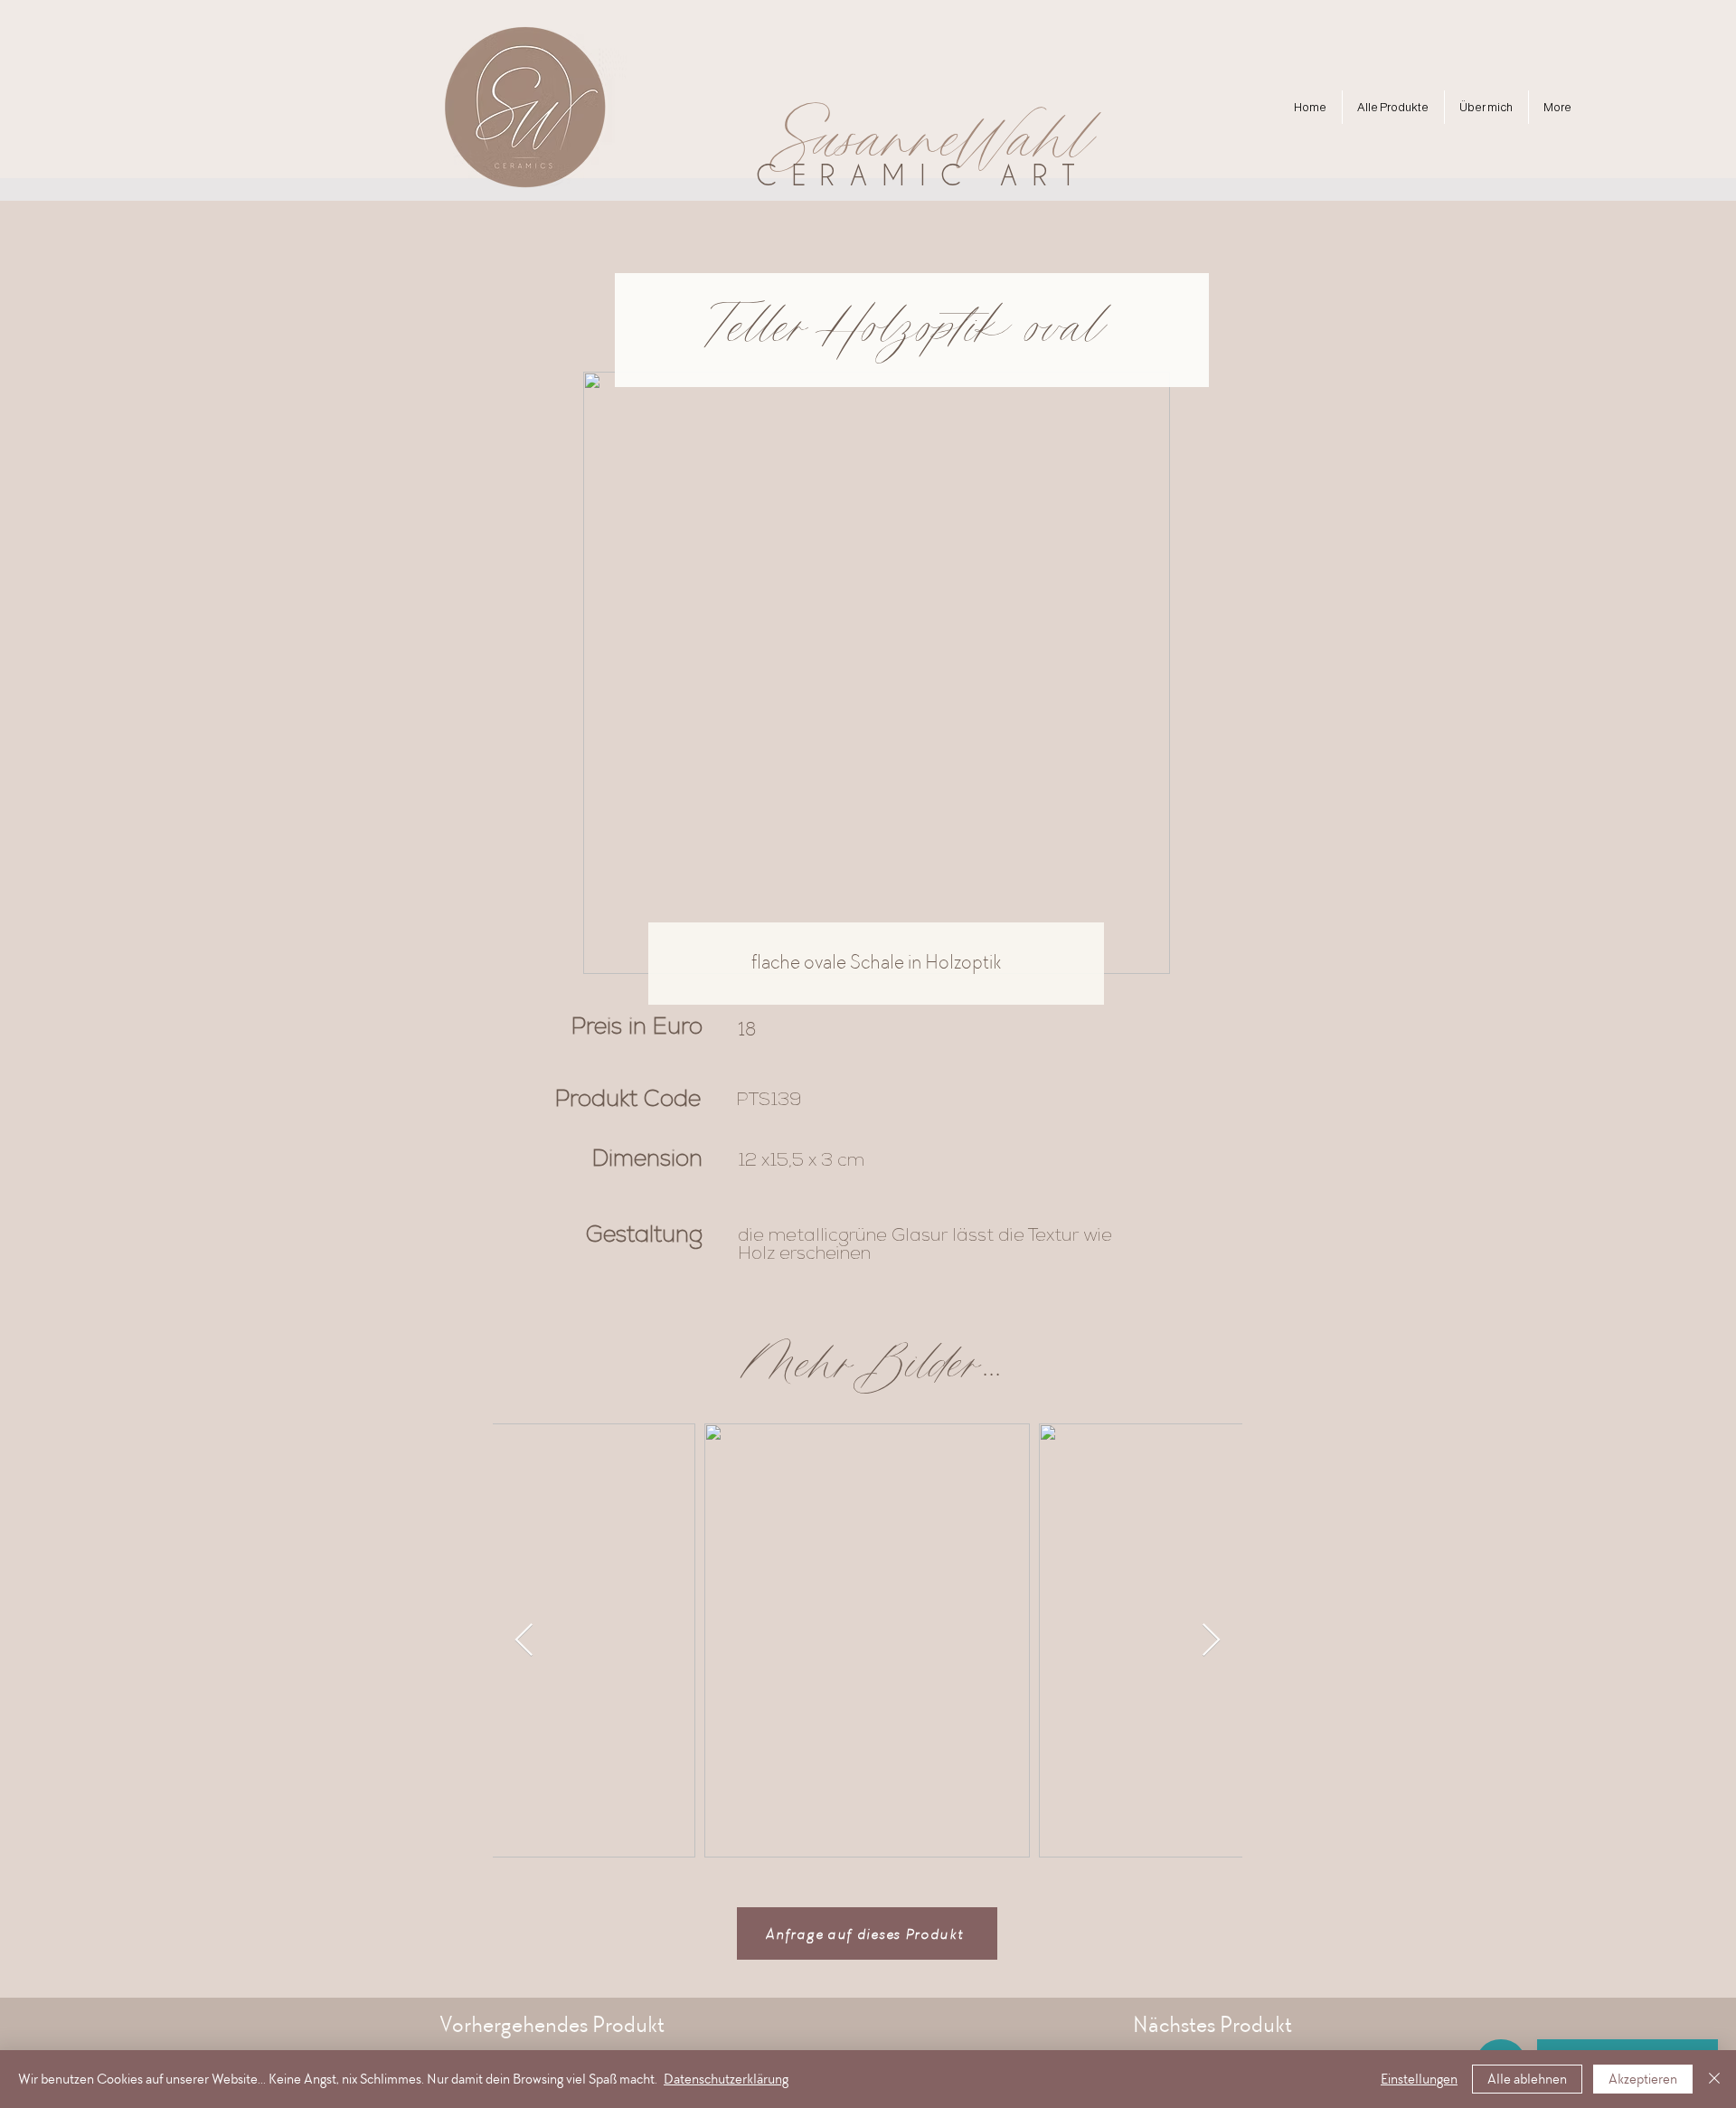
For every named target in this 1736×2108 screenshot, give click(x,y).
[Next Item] (1211, 1641)
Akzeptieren (1643, 2079)
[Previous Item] (524, 1641)
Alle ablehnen (1527, 2079)
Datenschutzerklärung (726, 2079)
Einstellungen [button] (1419, 2079)
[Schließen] (1714, 2079)
